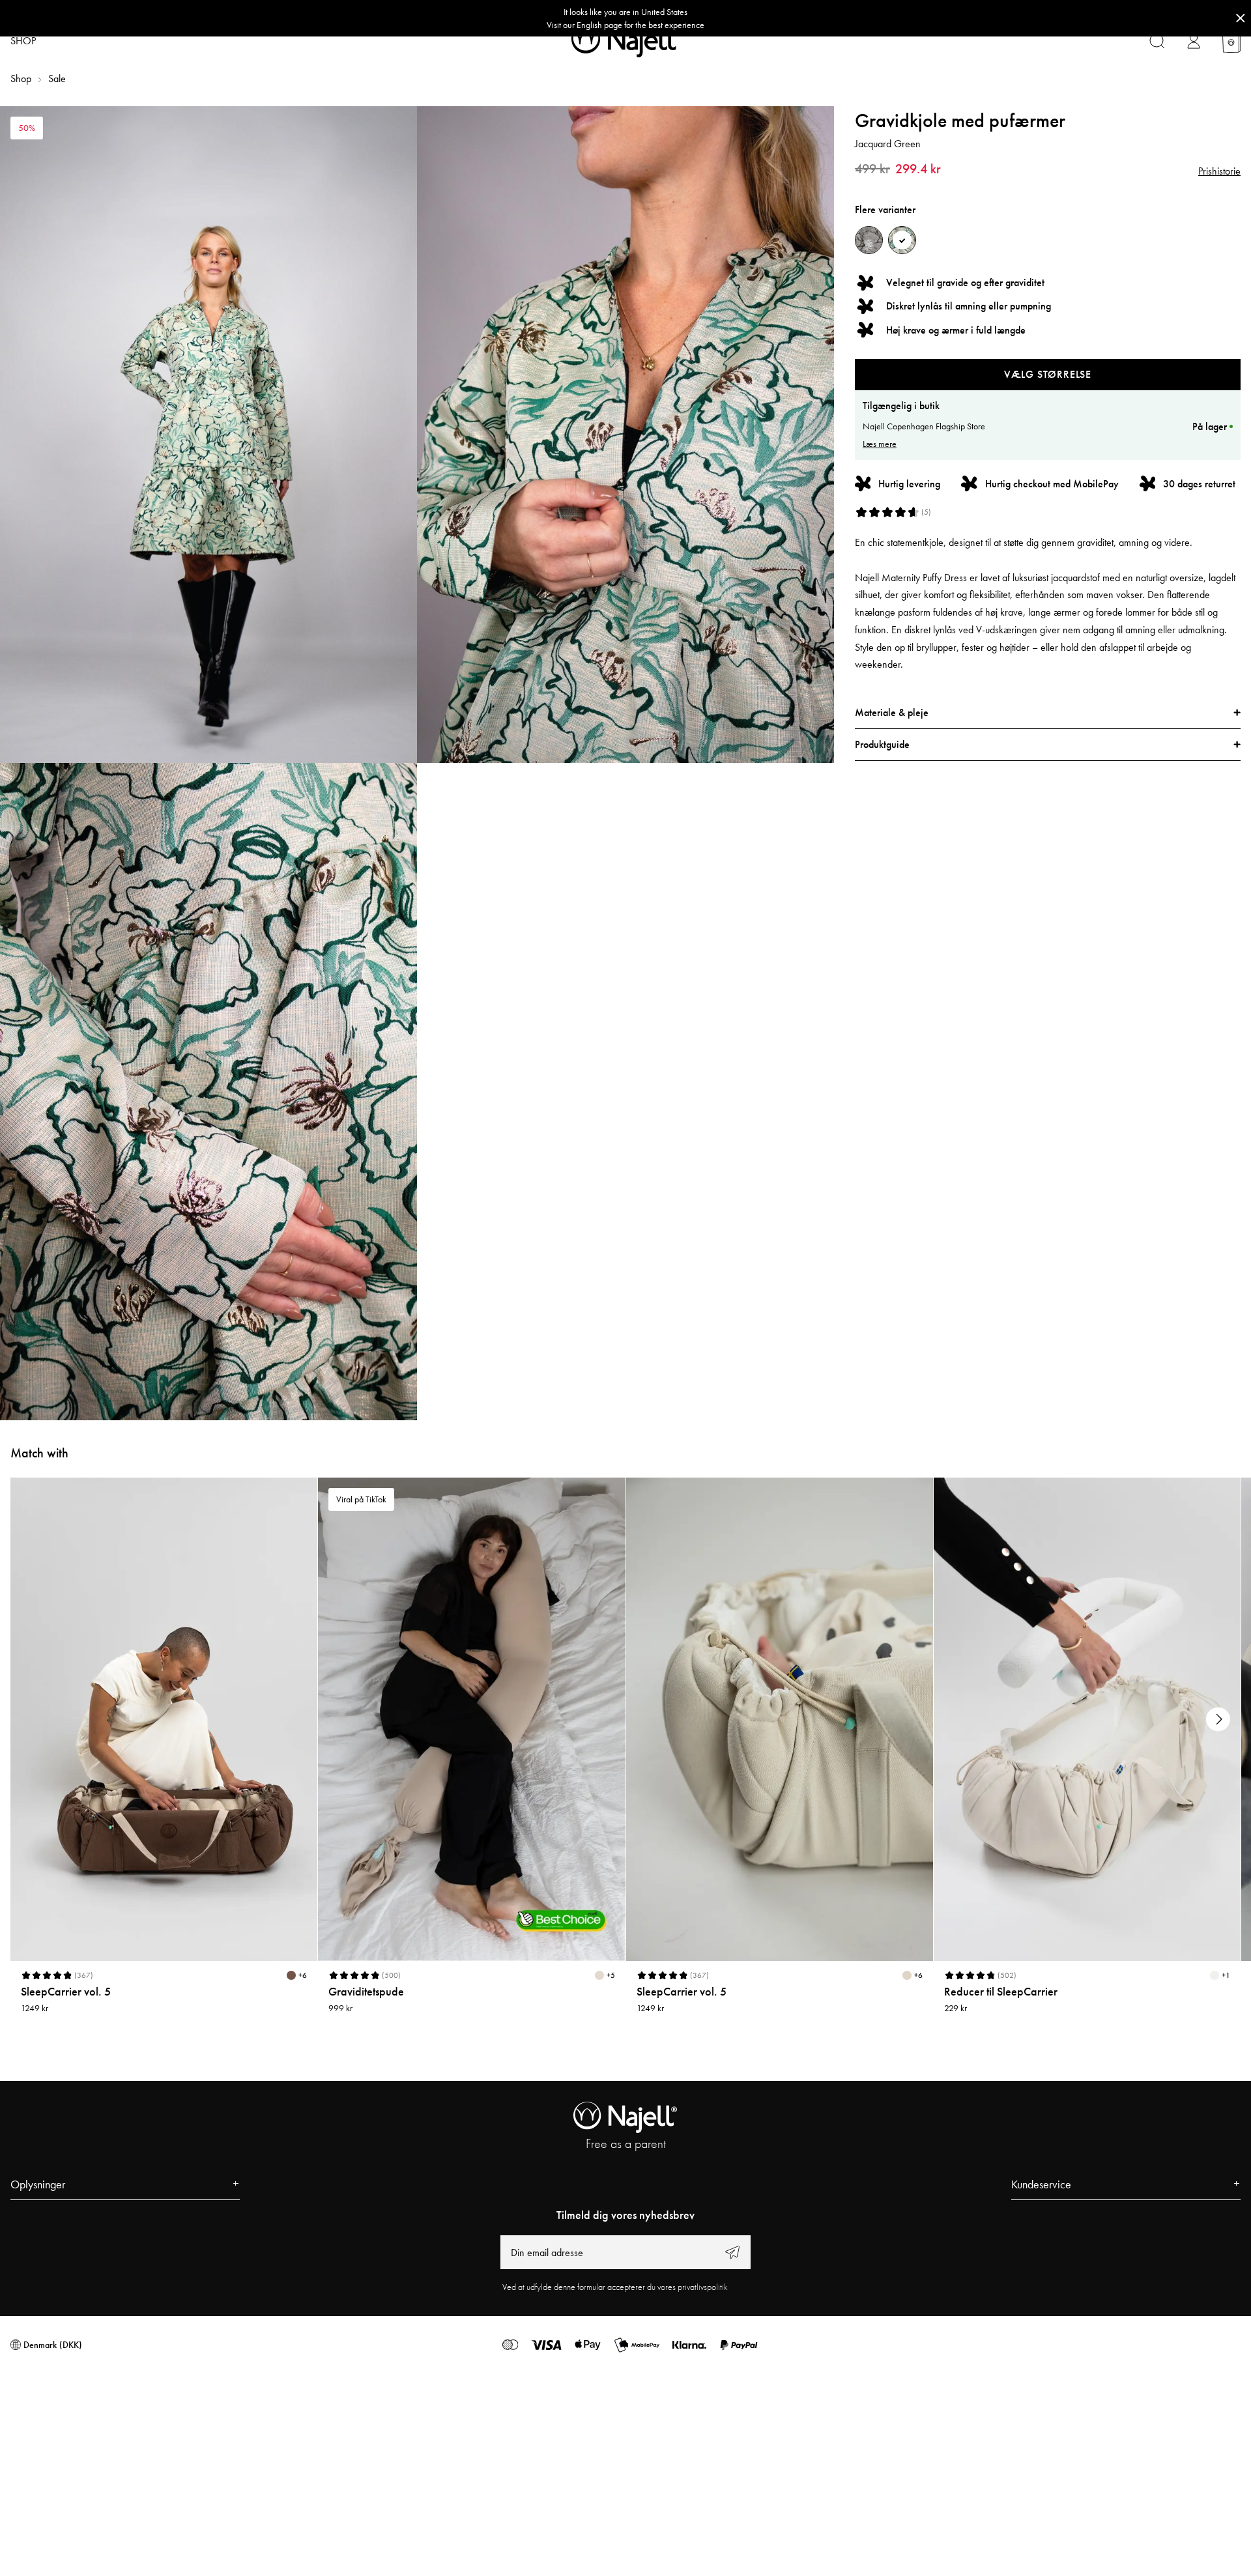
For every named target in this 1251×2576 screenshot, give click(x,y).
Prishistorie (1219, 171)
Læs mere (880, 444)
